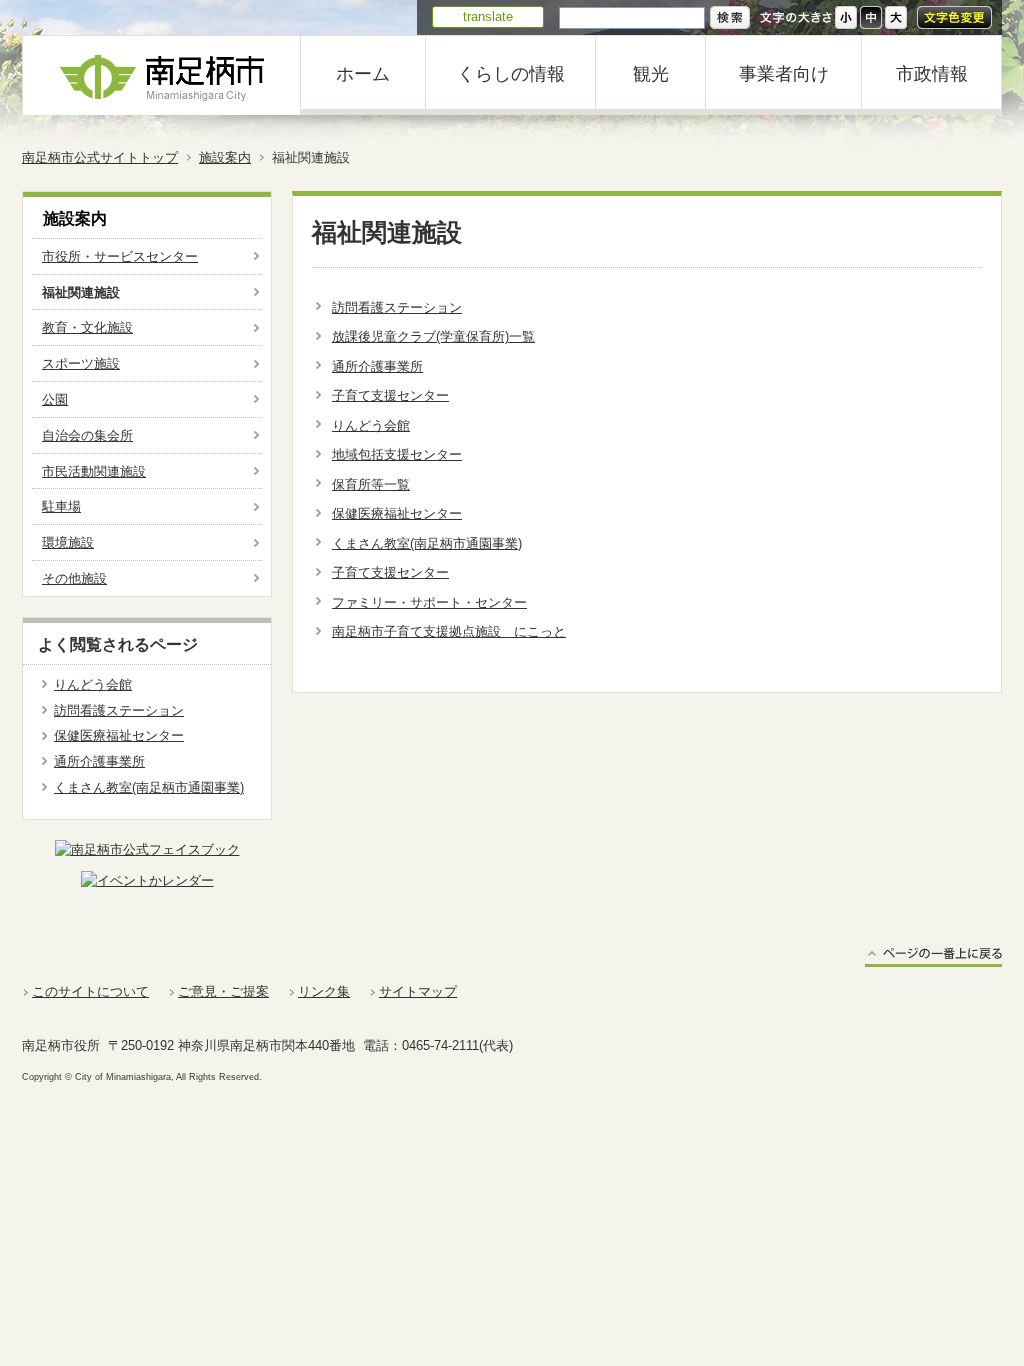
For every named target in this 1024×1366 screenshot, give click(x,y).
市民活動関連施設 (94, 471)
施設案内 (225, 157)
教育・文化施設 (87, 327)
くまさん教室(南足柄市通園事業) (427, 543)
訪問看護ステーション (397, 307)
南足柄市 (162, 75)
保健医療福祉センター (397, 513)
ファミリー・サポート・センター (429, 602)
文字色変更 (954, 17)
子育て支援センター (390, 395)
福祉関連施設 (81, 292)
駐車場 (61, 506)
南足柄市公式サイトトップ (100, 157)
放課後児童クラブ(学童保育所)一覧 (433, 336)
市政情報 (932, 74)
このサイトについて (90, 991)
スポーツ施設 (81, 363)
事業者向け (784, 74)
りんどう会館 (371, 425)
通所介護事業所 (377, 366)
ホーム (363, 74)
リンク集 (324, 991)
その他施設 (74, 578)
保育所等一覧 (371, 484)
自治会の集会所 (87, 435)
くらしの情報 (511, 74)
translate (488, 16)
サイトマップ (418, 991)
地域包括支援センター (397, 454)
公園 (55, 399)
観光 (651, 74)
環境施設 (68, 542)
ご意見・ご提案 (223, 991)
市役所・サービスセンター (120, 256)
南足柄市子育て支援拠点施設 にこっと (449, 631)
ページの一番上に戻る (933, 956)
